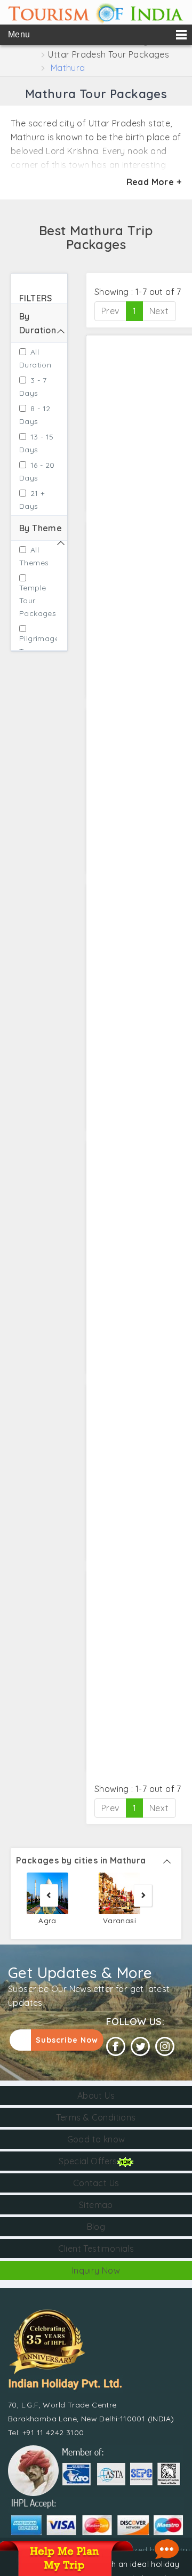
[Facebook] (116, 2047)
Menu (19, 34)
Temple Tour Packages (34, 601)
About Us (96, 2095)
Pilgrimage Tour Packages (34, 651)
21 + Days (32, 500)
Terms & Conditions (96, 2117)
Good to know (96, 2139)
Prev (110, 311)
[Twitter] (140, 2047)
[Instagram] (165, 2047)
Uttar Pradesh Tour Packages (109, 54)
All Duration (35, 358)
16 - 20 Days (37, 471)
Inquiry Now (96, 2270)
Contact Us (96, 2183)
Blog (96, 2227)
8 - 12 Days (35, 415)
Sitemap (96, 2205)
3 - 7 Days (33, 387)
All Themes (34, 556)
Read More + (154, 182)
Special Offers (88, 2161)
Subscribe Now (67, 2040)
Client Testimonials (96, 2249)
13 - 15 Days (37, 443)
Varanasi (119, 1920)
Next (159, 311)
